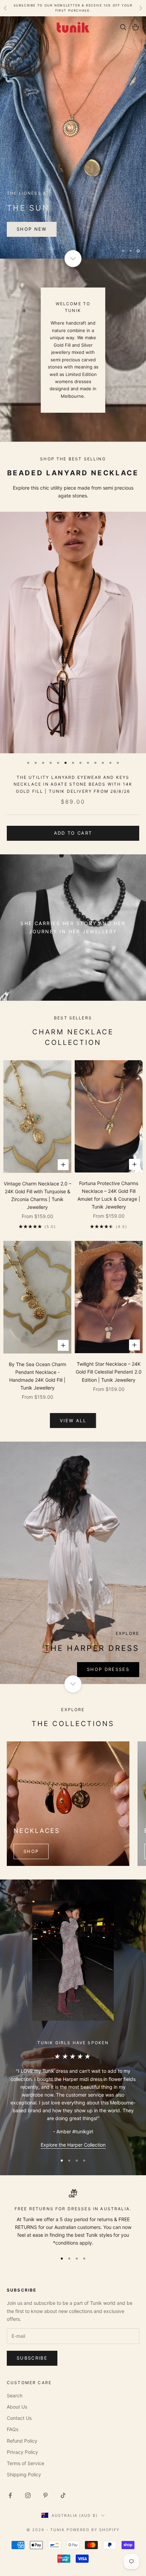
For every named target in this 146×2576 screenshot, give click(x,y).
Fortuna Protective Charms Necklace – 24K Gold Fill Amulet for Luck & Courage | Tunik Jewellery (109, 1195)
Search (15, 2395)
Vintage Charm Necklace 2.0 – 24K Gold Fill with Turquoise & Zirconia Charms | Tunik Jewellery (38, 1195)
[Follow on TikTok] (63, 2495)
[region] (73, 137)
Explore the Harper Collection (73, 2144)
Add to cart (73, 833)
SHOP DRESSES (108, 1669)
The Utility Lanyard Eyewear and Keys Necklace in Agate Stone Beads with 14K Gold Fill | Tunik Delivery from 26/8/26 (73, 784)
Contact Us (19, 2418)
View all (73, 1420)
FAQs (13, 2429)
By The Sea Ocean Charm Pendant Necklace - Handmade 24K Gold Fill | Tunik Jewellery (38, 1375)
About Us (17, 2406)
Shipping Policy (24, 2474)
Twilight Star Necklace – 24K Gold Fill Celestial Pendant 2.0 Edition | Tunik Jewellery (109, 1371)
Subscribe (32, 2358)
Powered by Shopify (93, 2529)
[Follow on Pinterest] (45, 2495)
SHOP (31, 1851)
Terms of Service (25, 2463)
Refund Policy (22, 2440)
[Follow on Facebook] (10, 2495)
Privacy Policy (22, 2451)
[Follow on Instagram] (28, 2495)
